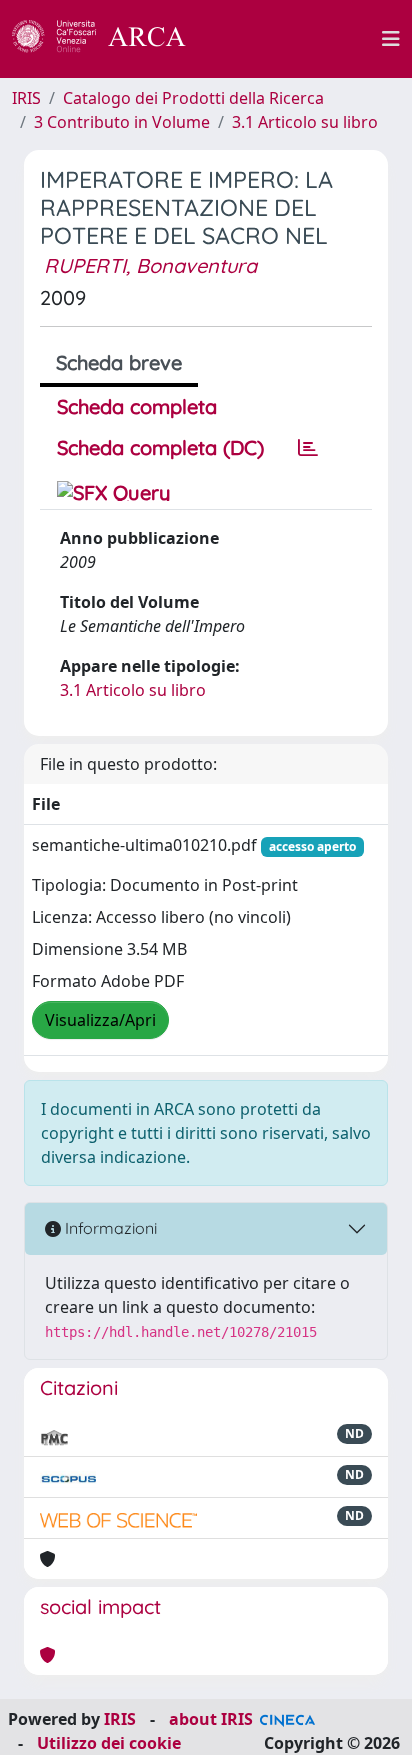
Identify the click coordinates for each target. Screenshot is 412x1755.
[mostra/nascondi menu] (391, 39)
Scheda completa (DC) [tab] (160, 447)
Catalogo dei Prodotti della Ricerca (193, 98)
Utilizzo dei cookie (109, 1743)
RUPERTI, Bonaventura (150, 265)
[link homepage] (110, 39)
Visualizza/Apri (100, 1020)
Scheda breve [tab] (119, 362)
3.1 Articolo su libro (305, 122)
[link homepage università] (295, 39)
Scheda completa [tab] (137, 406)
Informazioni (109, 1228)
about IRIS (211, 1719)
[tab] (308, 448)
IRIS (26, 98)
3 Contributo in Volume (122, 122)
